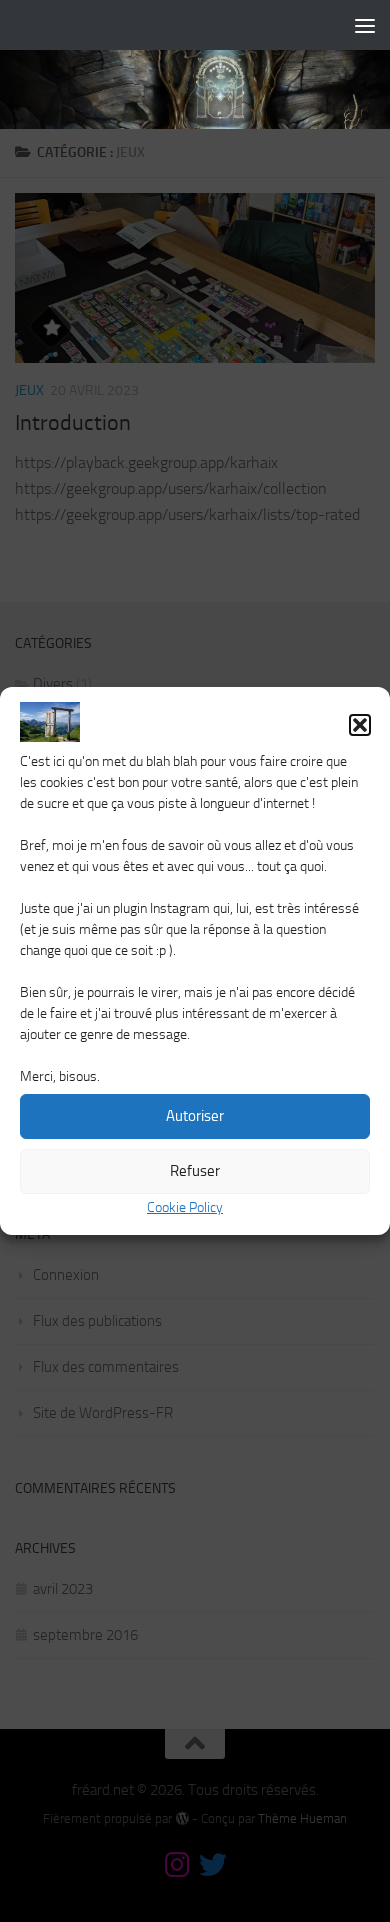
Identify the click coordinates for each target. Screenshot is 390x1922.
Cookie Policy (185, 1207)
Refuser (195, 1171)
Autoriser (195, 1116)
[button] (360, 725)
